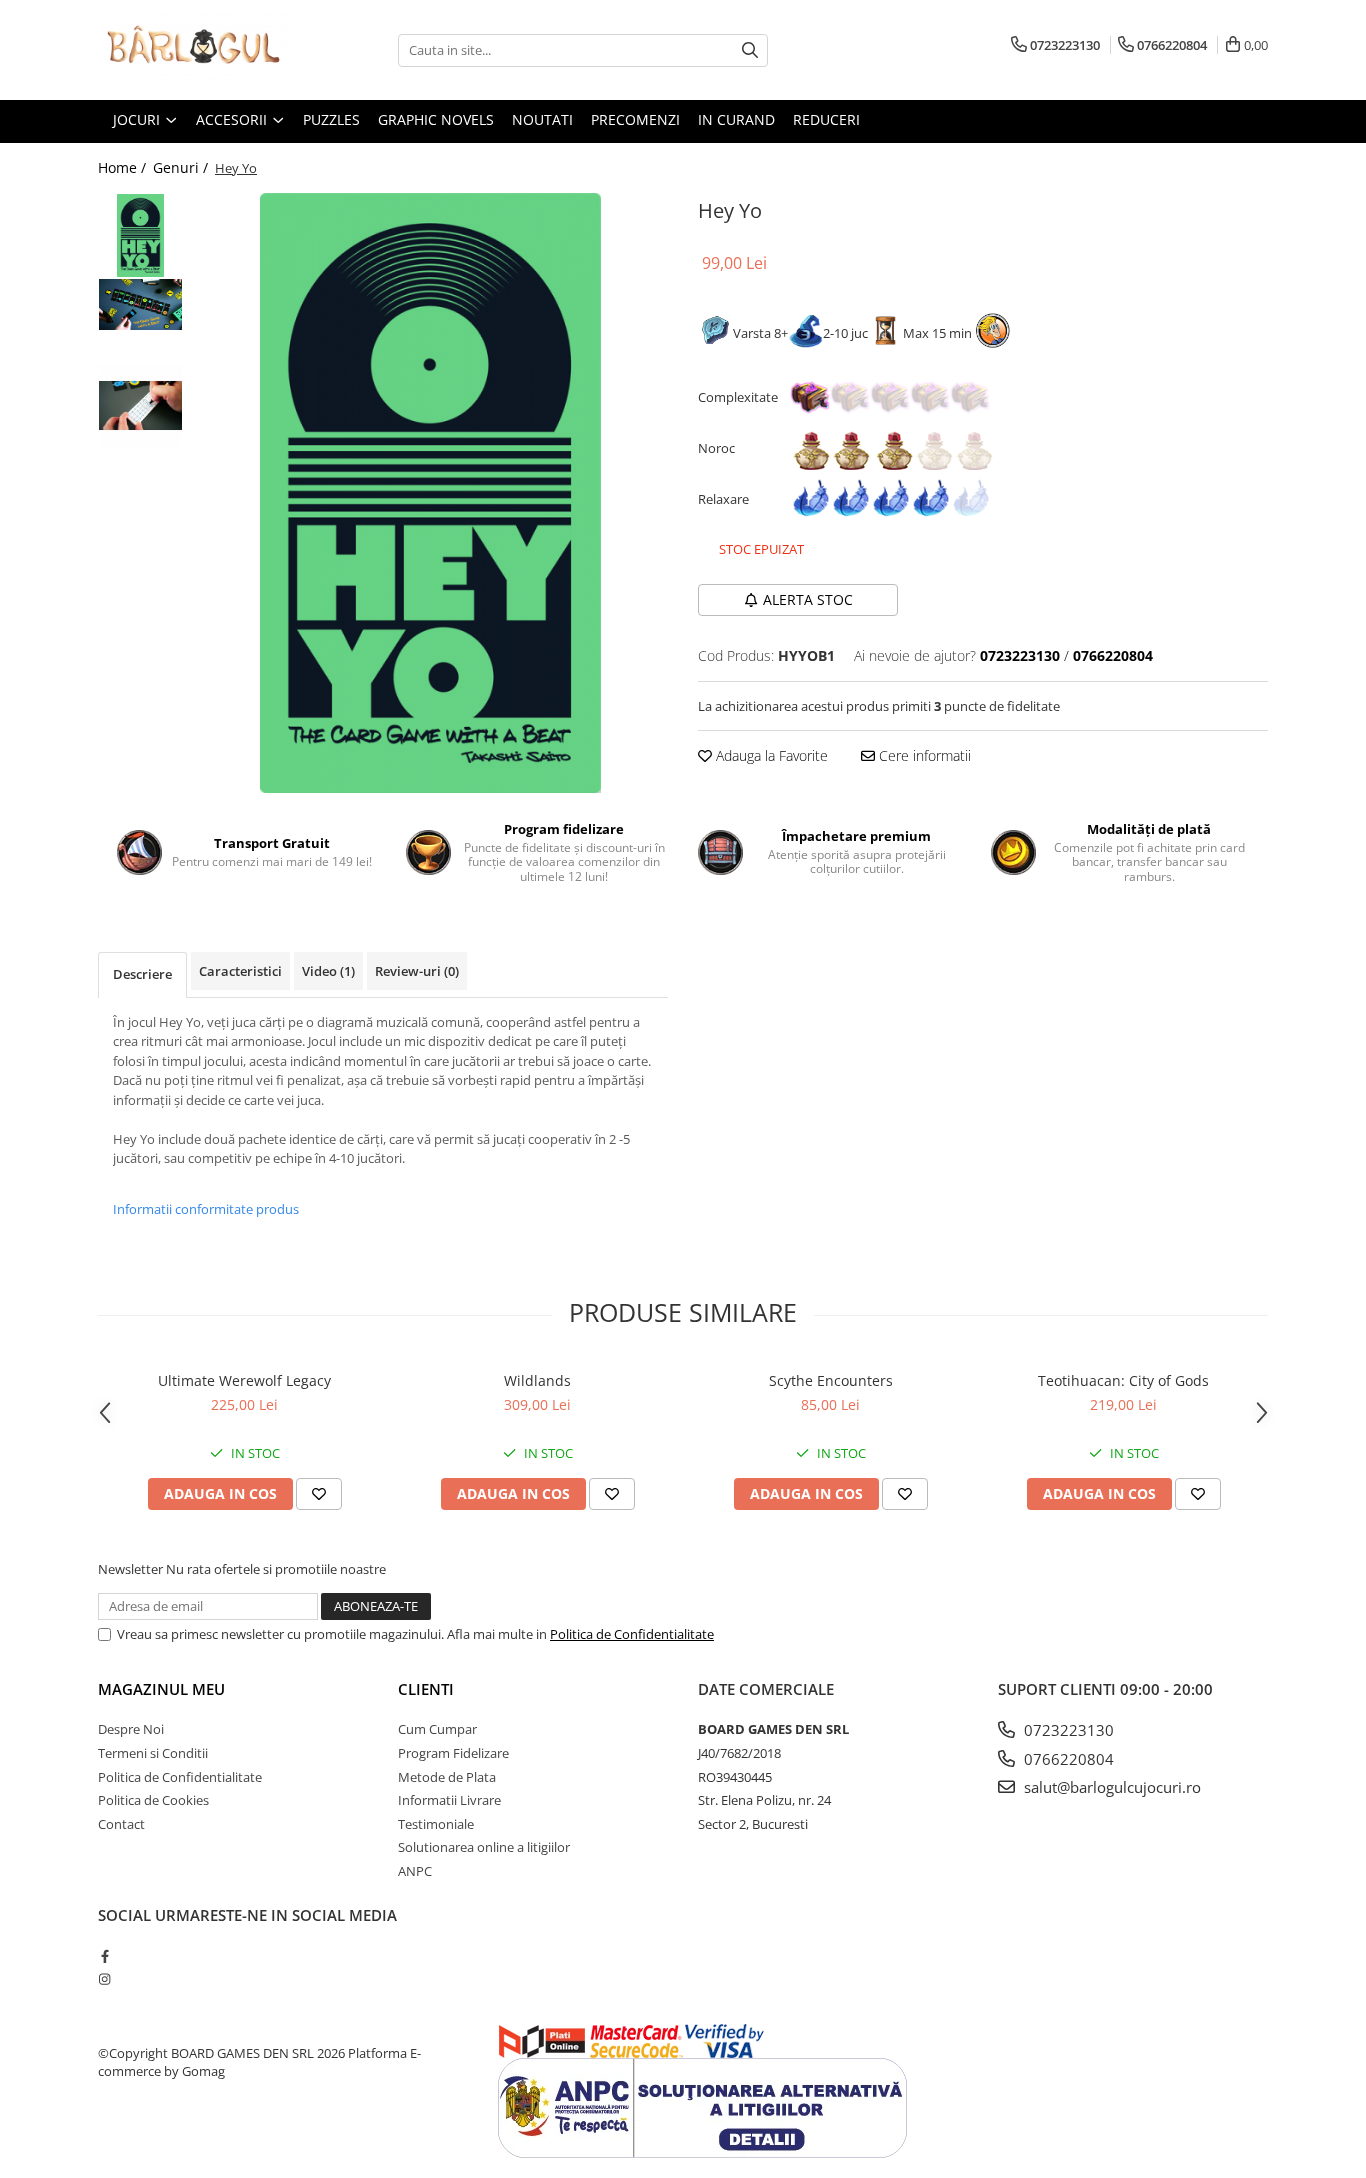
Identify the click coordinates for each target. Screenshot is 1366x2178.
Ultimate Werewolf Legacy (244, 1380)
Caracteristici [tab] (240, 971)
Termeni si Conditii (153, 1753)
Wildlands (537, 1380)
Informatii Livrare (449, 1800)
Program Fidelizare (453, 1753)
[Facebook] (104, 1956)
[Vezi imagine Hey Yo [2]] (140, 405)
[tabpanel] (430, 493)
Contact (121, 1824)
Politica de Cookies (153, 1800)
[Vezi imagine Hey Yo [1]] (140, 304)
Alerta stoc (808, 599)
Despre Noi (131, 1729)
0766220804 (1067, 1759)
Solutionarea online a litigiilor (484, 1847)
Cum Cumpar (437, 1729)
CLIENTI (426, 1689)
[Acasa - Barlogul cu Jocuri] (198, 50)
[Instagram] (104, 1979)
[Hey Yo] (430, 493)
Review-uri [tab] (417, 971)
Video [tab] (328, 971)
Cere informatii (923, 755)
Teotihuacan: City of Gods (1123, 1380)
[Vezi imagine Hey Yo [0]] (140, 235)
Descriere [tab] (142, 974)
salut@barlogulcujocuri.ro (1110, 1787)
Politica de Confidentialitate (632, 1634)
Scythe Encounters (831, 1380)
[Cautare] (750, 50)
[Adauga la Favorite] (319, 1494)
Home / (124, 167)
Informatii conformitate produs (206, 1209)
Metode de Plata (447, 1777)
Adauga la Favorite (770, 755)
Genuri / (182, 167)
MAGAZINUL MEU (161, 1689)
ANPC (415, 1871)
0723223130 (1067, 1730)
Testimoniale (436, 1824)
